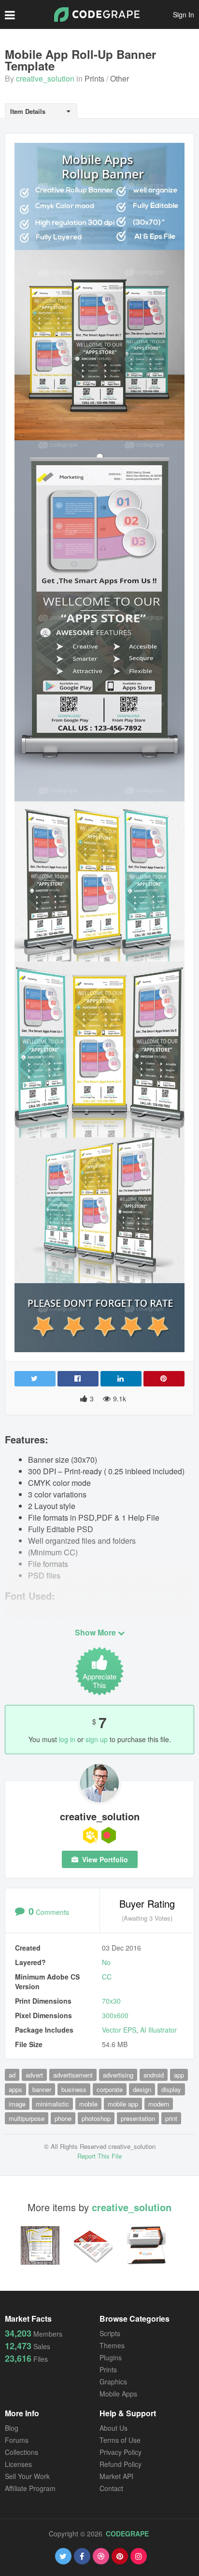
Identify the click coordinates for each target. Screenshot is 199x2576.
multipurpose (27, 2118)
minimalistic (52, 2104)
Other (120, 78)
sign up (97, 1739)
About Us (114, 2428)
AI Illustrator (158, 2030)
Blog (12, 2428)
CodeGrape (127, 2534)
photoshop (96, 2118)
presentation (138, 2118)
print (171, 2118)
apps (15, 2089)
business (74, 2089)
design (142, 2089)
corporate (110, 2089)
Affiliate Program (30, 2488)
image (17, 2104)
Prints (94, 78)
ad (12, 2075)
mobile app (123, 2104)
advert (34, 2075)
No (106, 1962)
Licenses (18, 2464)
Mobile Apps (118, 2394)
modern (159, 2104)
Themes (112, 2345)
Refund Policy (121, 2464)
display (171, 2089)
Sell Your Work (27, 2476)
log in (67, 1739)
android (154, 2075)
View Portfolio (104, 1859)
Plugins (111, 2357)
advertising (118, 2075)
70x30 (111, 2001)
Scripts (110, 2333)
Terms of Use (120, 2440)
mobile (88, 2104)
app (179, 2075)
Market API (116, 2476)
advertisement (73, 2075)
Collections (21, 2452)
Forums (17, 2440)
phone (63, 2118)
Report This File (99, 2156)
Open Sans (47, 1616)
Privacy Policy (121, 2452)
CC (107, 1977)
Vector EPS (119, 2030)
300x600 (115, 2015)
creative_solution (45, 78)
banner (42, 2089)
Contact (111, 2488)
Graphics (113, 2382)
